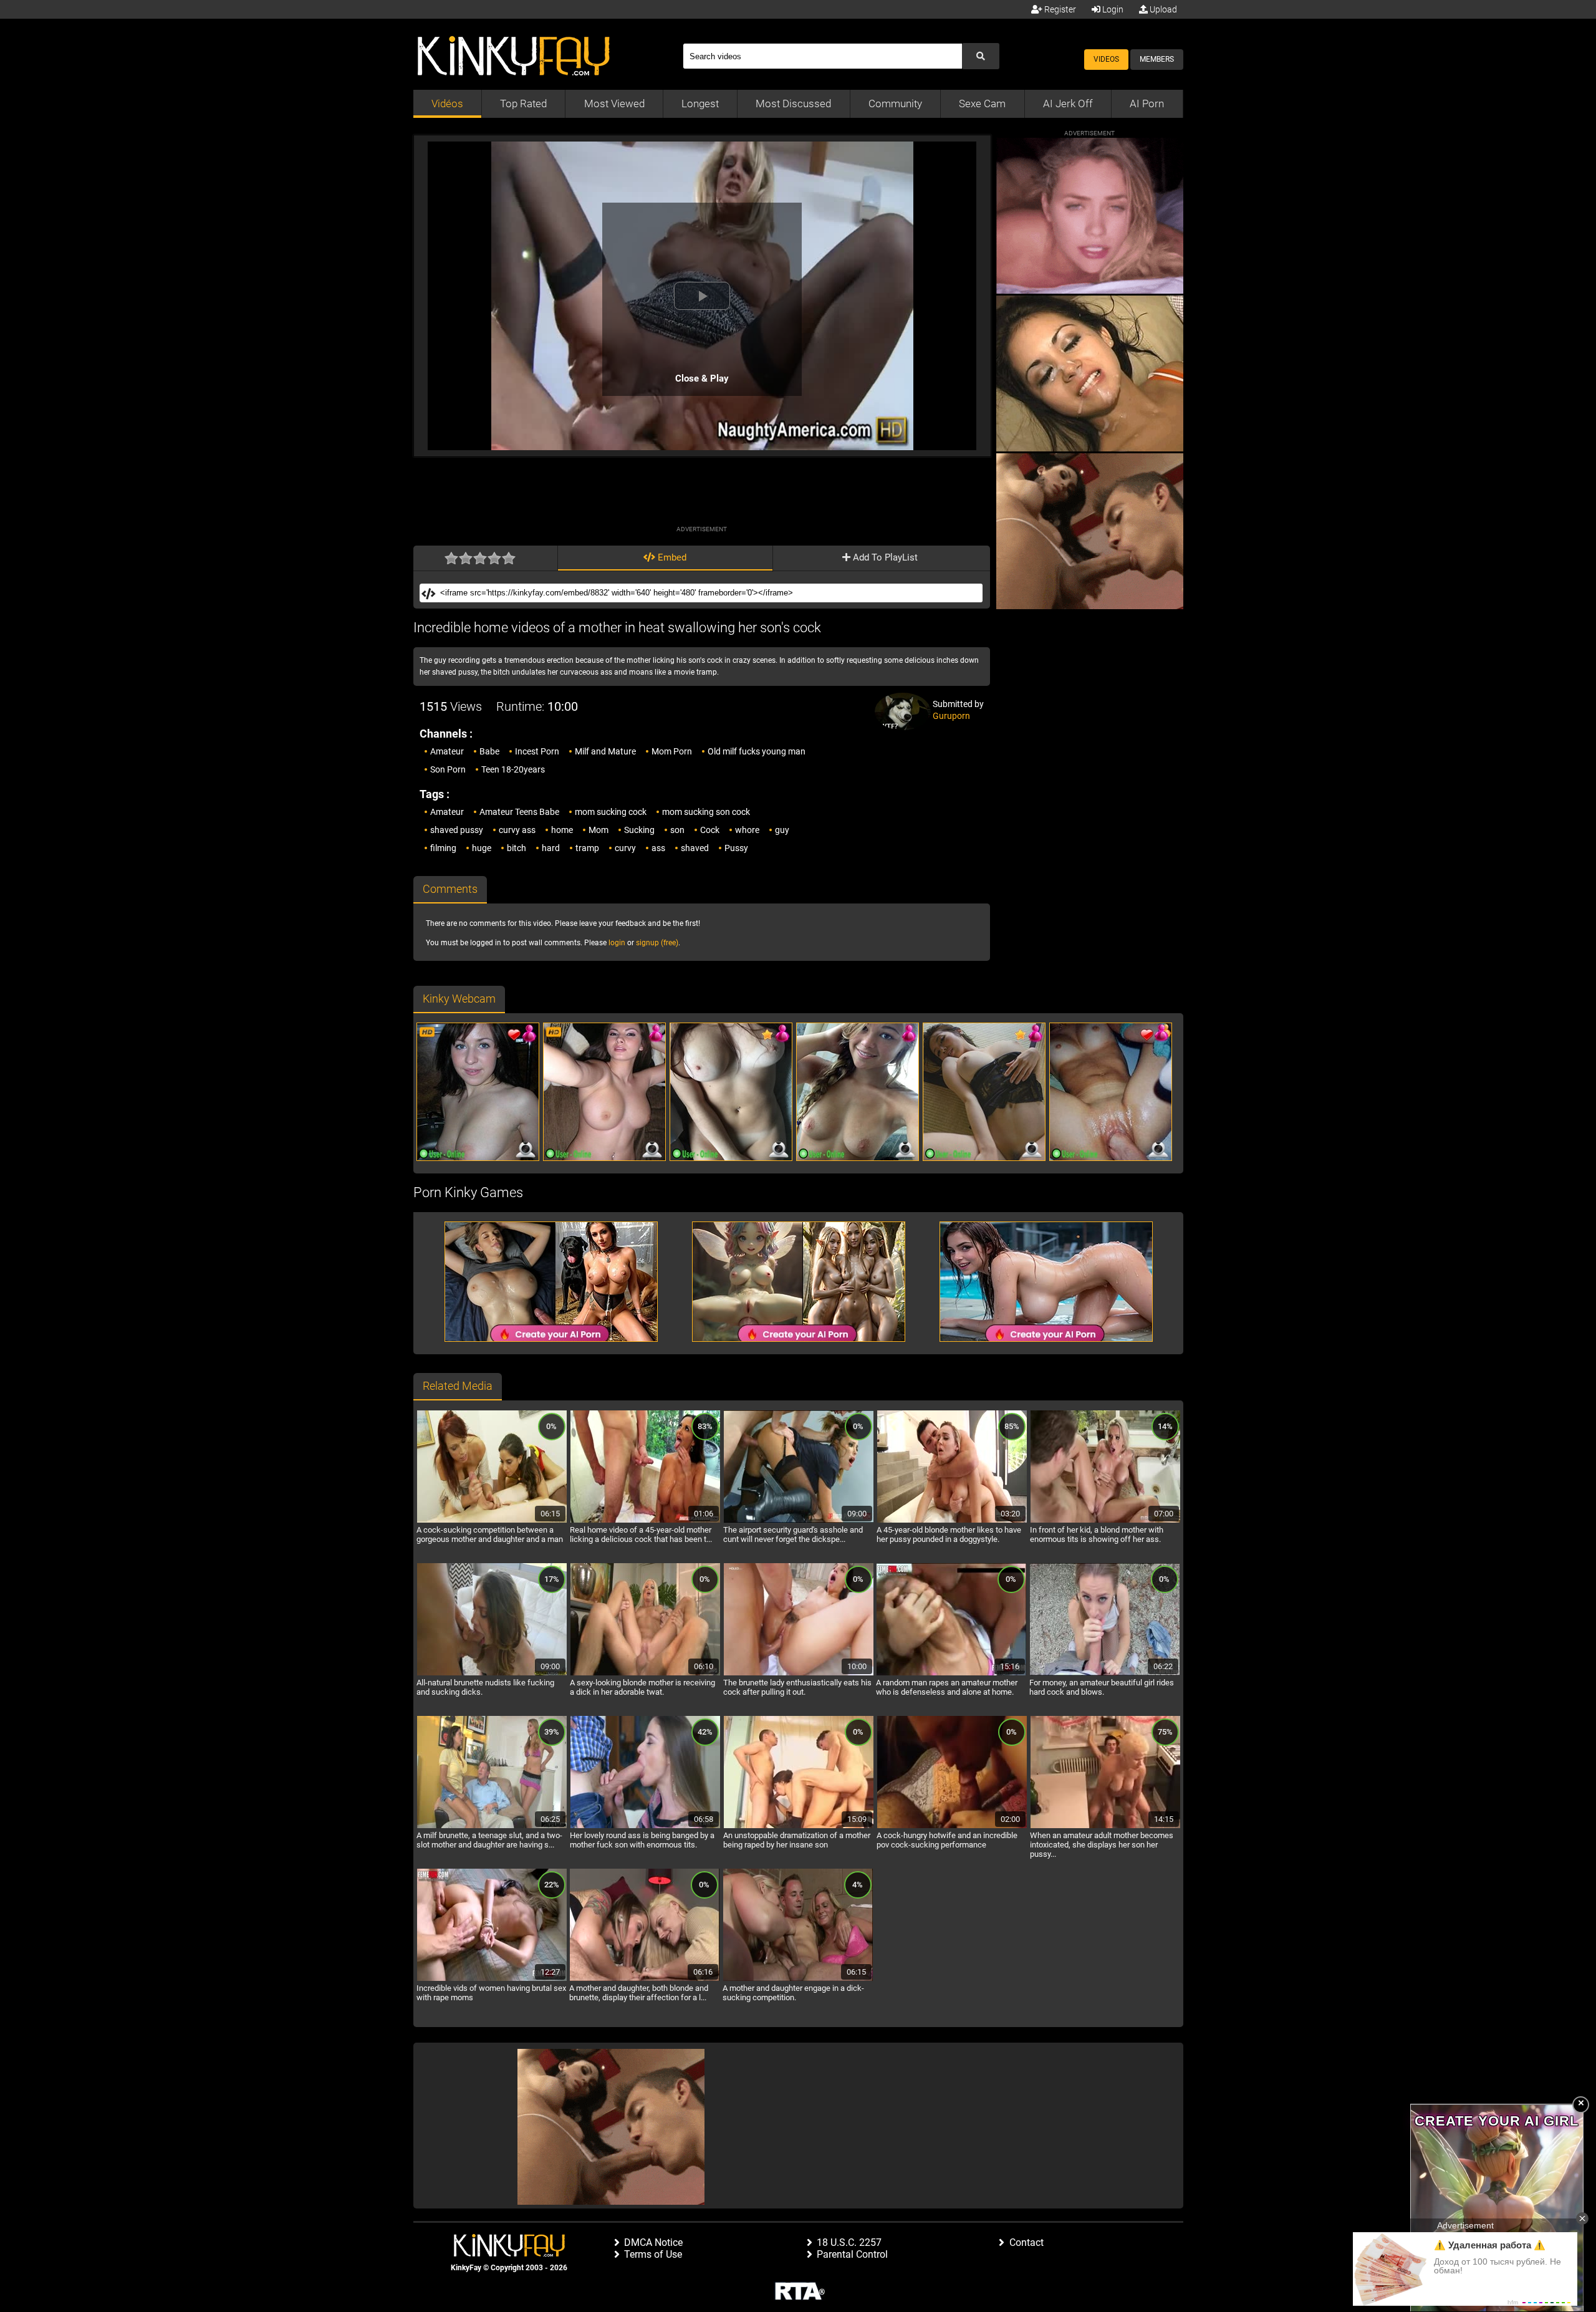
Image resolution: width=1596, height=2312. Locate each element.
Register (1059, 9)
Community (895, 104)
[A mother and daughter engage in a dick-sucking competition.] (798, 1979)
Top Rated (523, 104)
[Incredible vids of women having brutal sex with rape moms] (492, 1979)
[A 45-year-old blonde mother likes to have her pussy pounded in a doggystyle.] (952, 1521)
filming (443, 848)
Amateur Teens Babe (519, 812)
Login (1112, 9)
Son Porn (448, 769)
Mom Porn (672, 751)
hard (551, 848)
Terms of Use (653, 2254)
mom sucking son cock (706, 812)
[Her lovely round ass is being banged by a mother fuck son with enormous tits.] (645, 1826)
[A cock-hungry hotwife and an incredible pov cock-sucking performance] (952, 1826)
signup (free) (657, 943)
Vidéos (447, 104)
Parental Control (852, 2254)
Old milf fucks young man (757, 751)
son (677, 830)
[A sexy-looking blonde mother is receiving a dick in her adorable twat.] (645, 1674)
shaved (695, 848)
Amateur (447, 751)
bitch (517, 848)
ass (658, 848)
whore (747, 830)
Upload (1162, 9)
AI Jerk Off (1068, 104)
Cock (710, 830)
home (562, 830)
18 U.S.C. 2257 (849, 2242)
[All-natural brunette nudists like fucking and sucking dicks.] (492, 1674)
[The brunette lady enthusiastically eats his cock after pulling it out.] (799, 1674)
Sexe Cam (982, 104)
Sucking (639, 830)
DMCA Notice (653, 2242)
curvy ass (517, 830)
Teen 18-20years (513, 769)
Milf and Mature (605, 751)
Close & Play (702, 378)
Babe (489, 751)
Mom (598, 830)
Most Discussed (793, 104)
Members (1157, 59)
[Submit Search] (981, 56)
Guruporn (951, 716)
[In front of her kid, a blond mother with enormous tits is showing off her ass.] (1105, 1521)
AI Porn (1147, 104)
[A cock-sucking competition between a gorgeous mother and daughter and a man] (492, 1521)
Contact (1026, 2242)
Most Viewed (614, 104)
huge (482, 848)
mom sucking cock (611, 812)
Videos (1106, 59)
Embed (671, 557)
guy (782, 830)
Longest (700, 104)
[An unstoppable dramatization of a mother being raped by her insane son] (799, 1826)
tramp (587, 848)
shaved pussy (457, 830)
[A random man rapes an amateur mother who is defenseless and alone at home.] (951, 1674)
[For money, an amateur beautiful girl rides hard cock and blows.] (1105, 1674)
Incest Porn (537, 751)
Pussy (736, 848)
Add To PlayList (884, 557)
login (617, 943)
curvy (625, 848)
